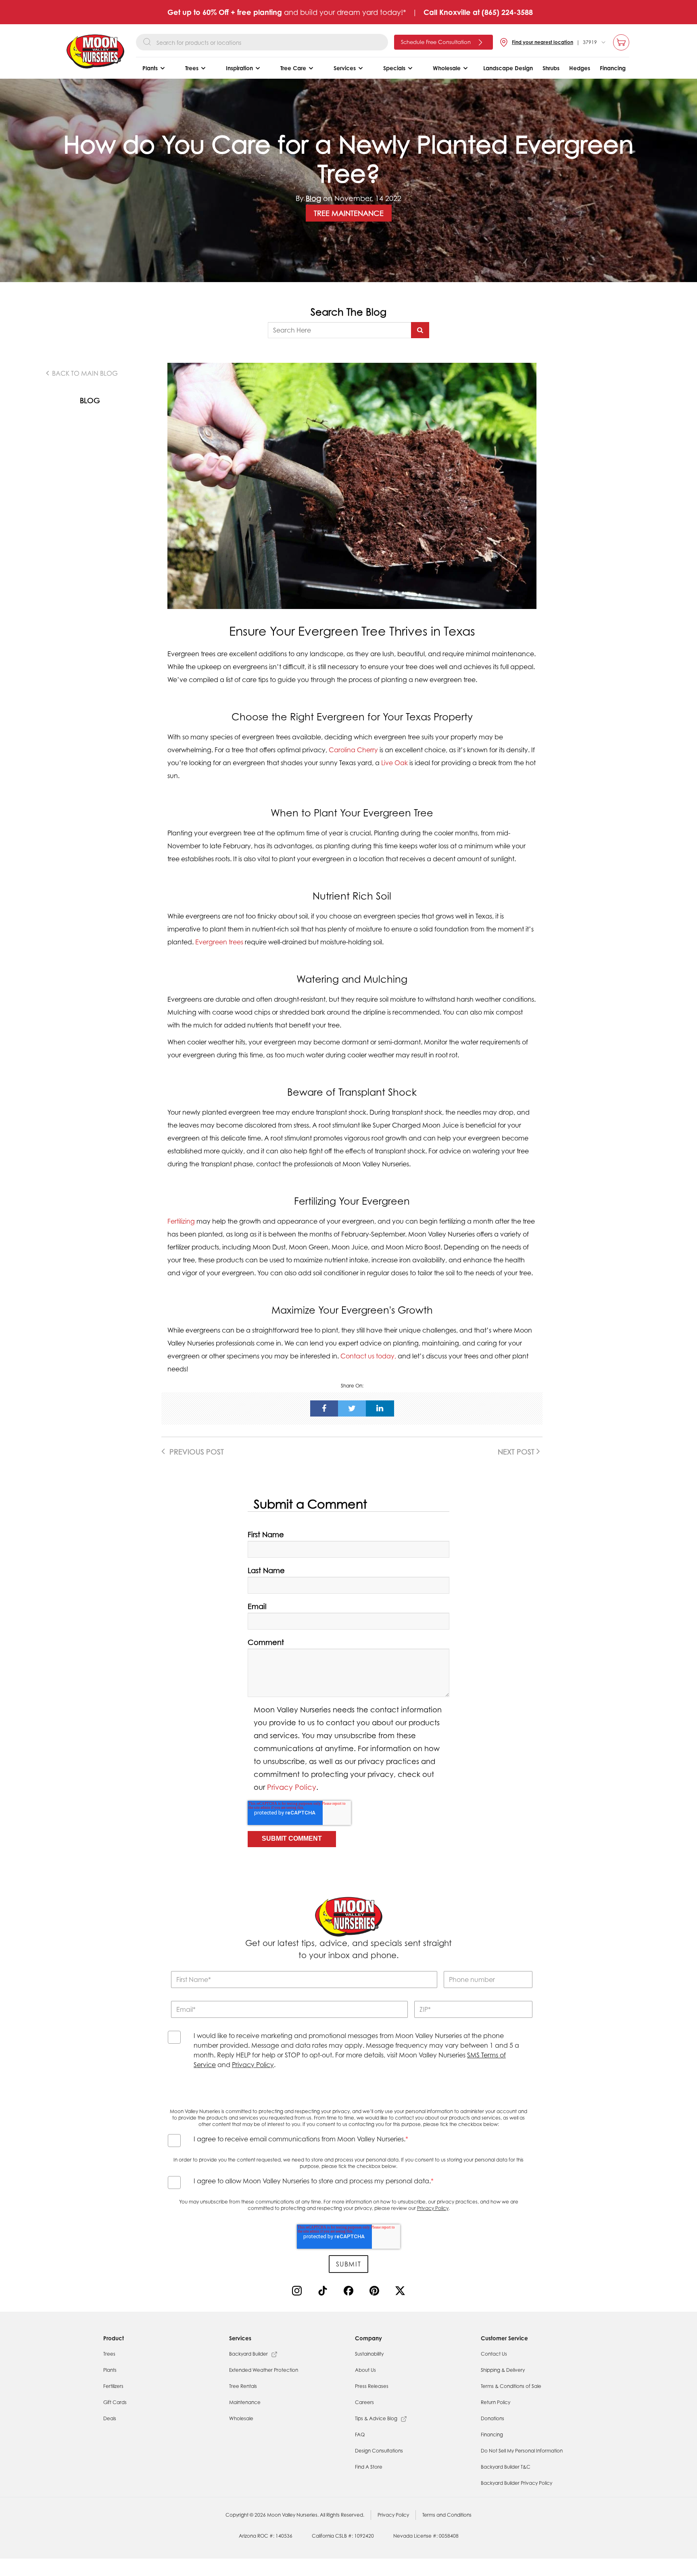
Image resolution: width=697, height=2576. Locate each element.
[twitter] (352, 1408)
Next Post (517, 1452)
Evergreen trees (219, 942)
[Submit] (420, 330)
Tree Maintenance (349, 213)
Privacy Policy (292, 1787)
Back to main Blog (84, 373)
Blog (313, 198)
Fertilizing (181, 1221)
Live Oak (394, 763)
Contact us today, (368, 1356)
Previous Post (196, 1452)
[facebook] (324, 1408)
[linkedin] (380, 1408)
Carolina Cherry (353, 750)
